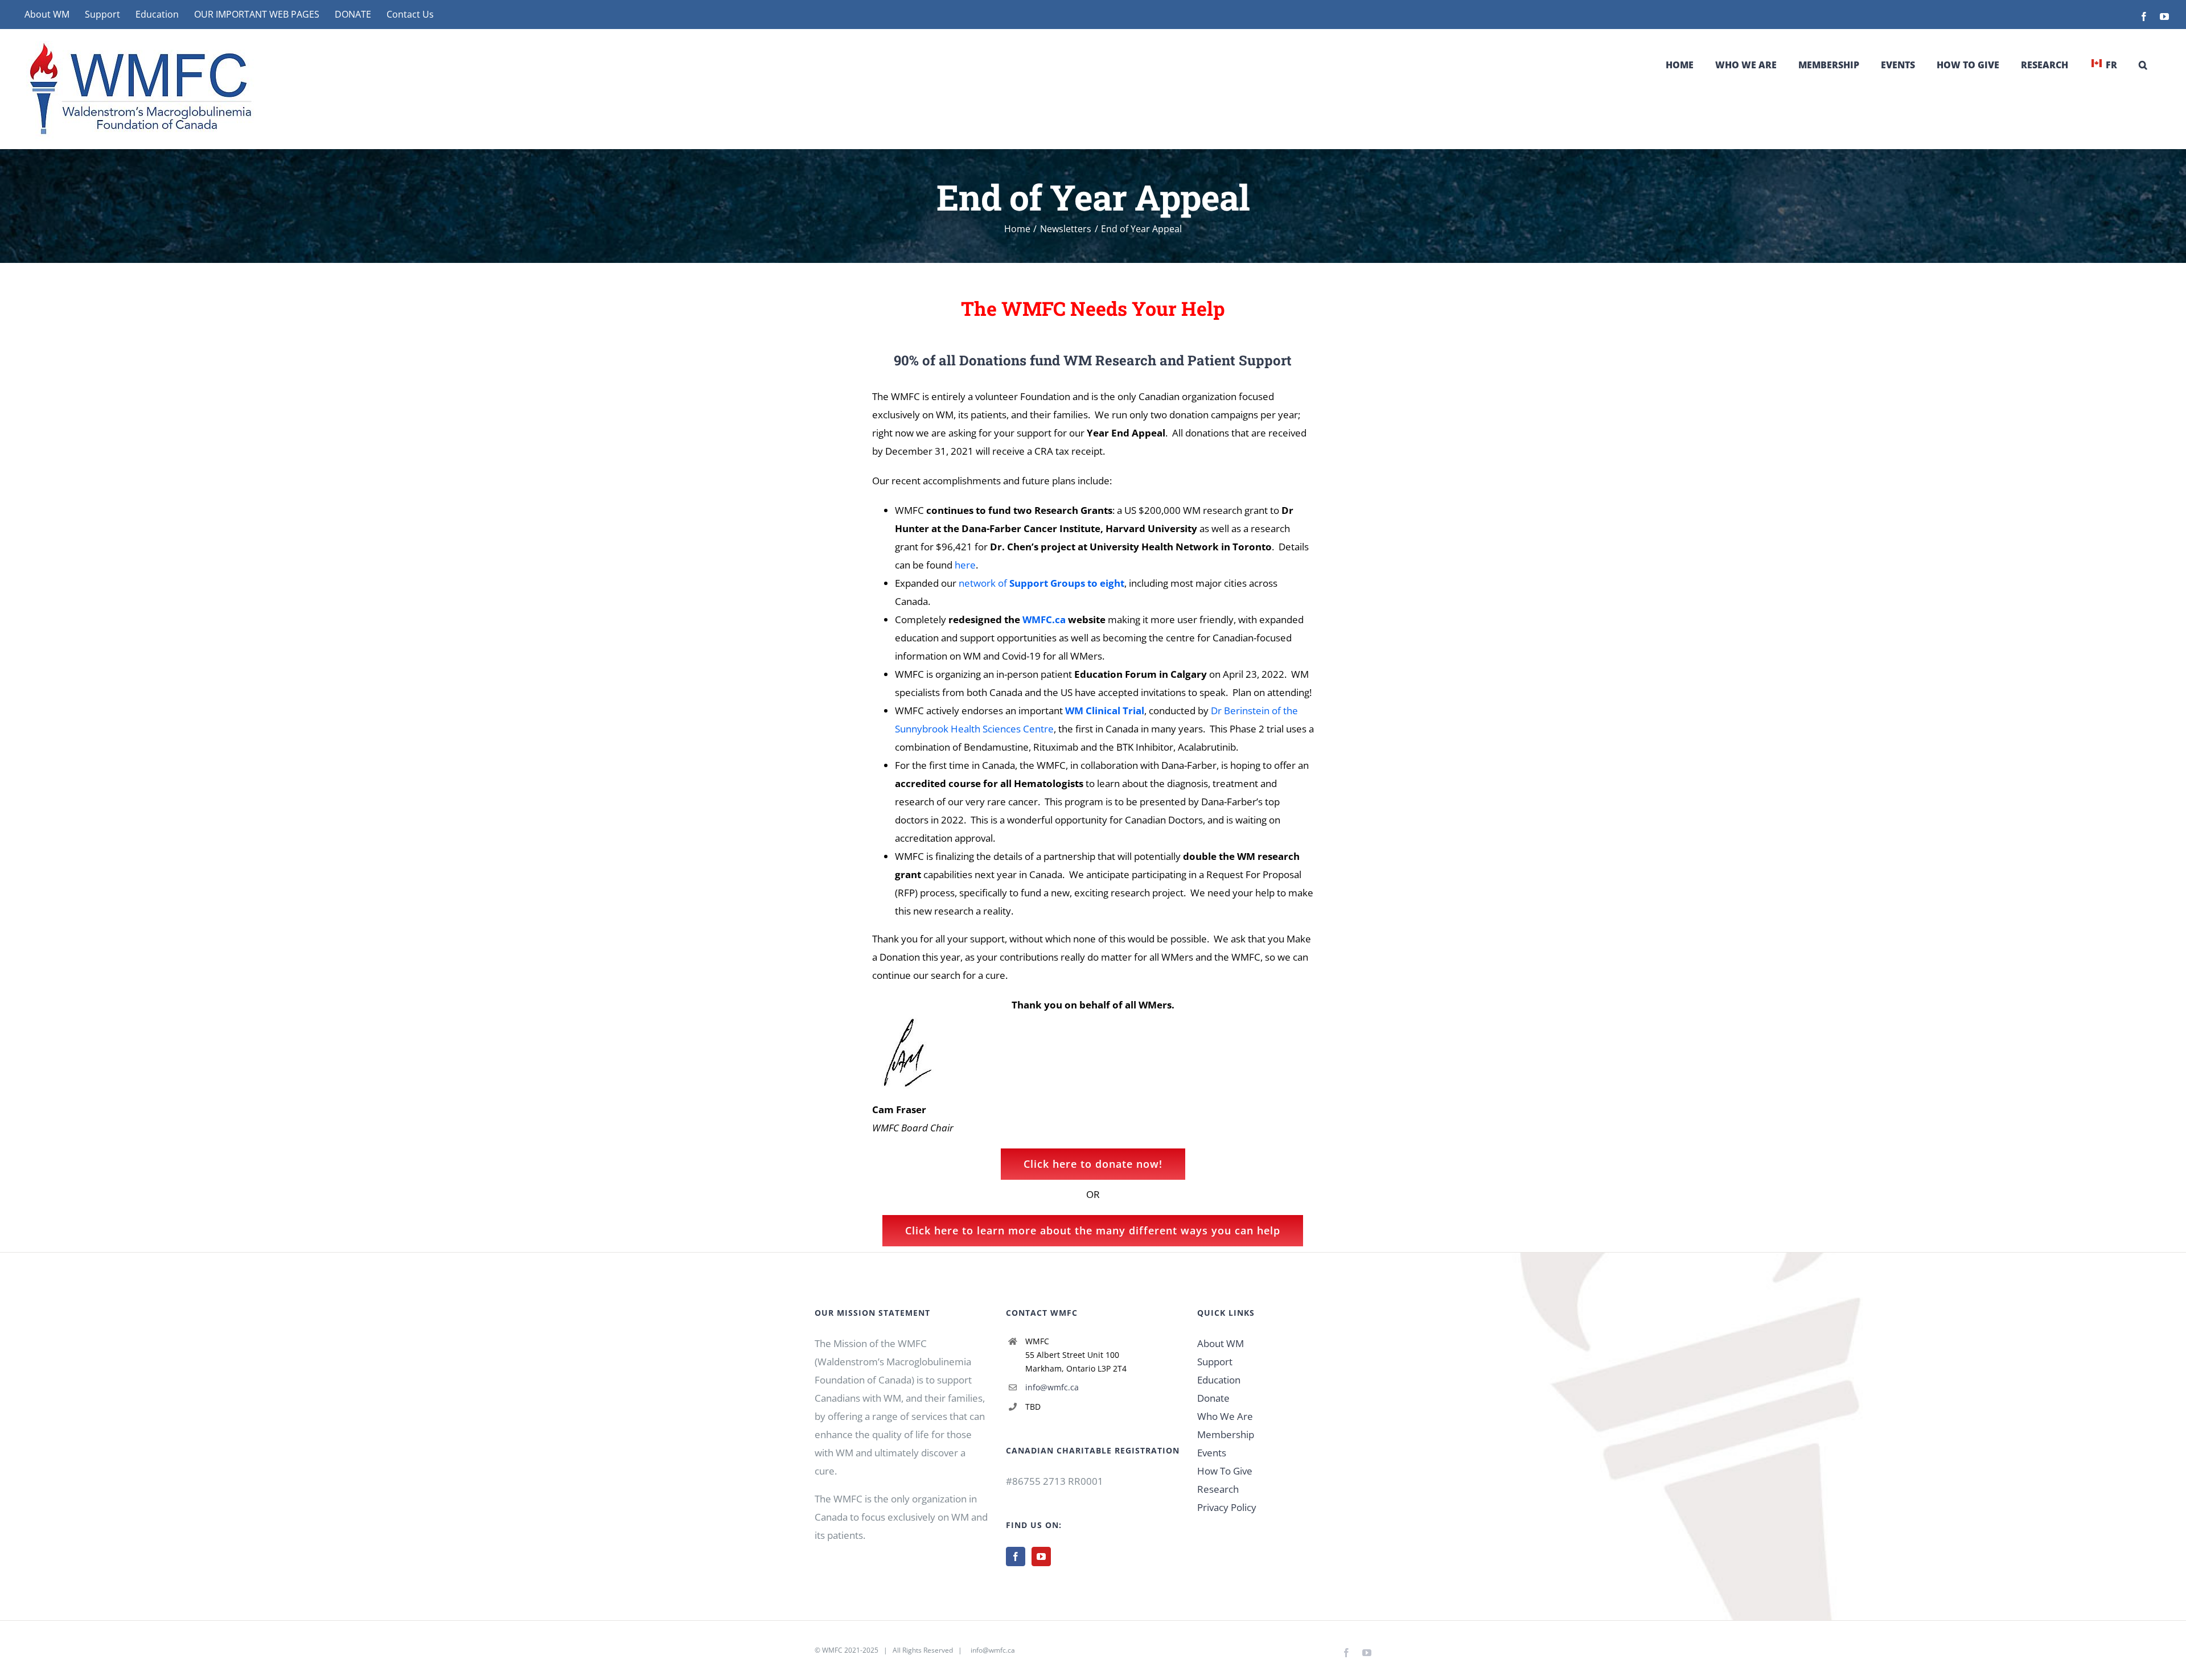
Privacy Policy (1227, 1507)
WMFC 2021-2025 (850, 1650)
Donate (1213, 1398)
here (965, 565)
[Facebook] (1016, 1557)
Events (1212, 1453)
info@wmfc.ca (1052, 1387)
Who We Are (1225, 1416)
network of (1041, 583)
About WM (1221, 1343)
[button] (2143, 65)
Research (1218, 1489)
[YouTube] (1041, 1557)
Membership (1226, 1434)
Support (1215, 1362)
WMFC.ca (1044, 619)
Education (1219, 1380)
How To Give (1225, 1471)
